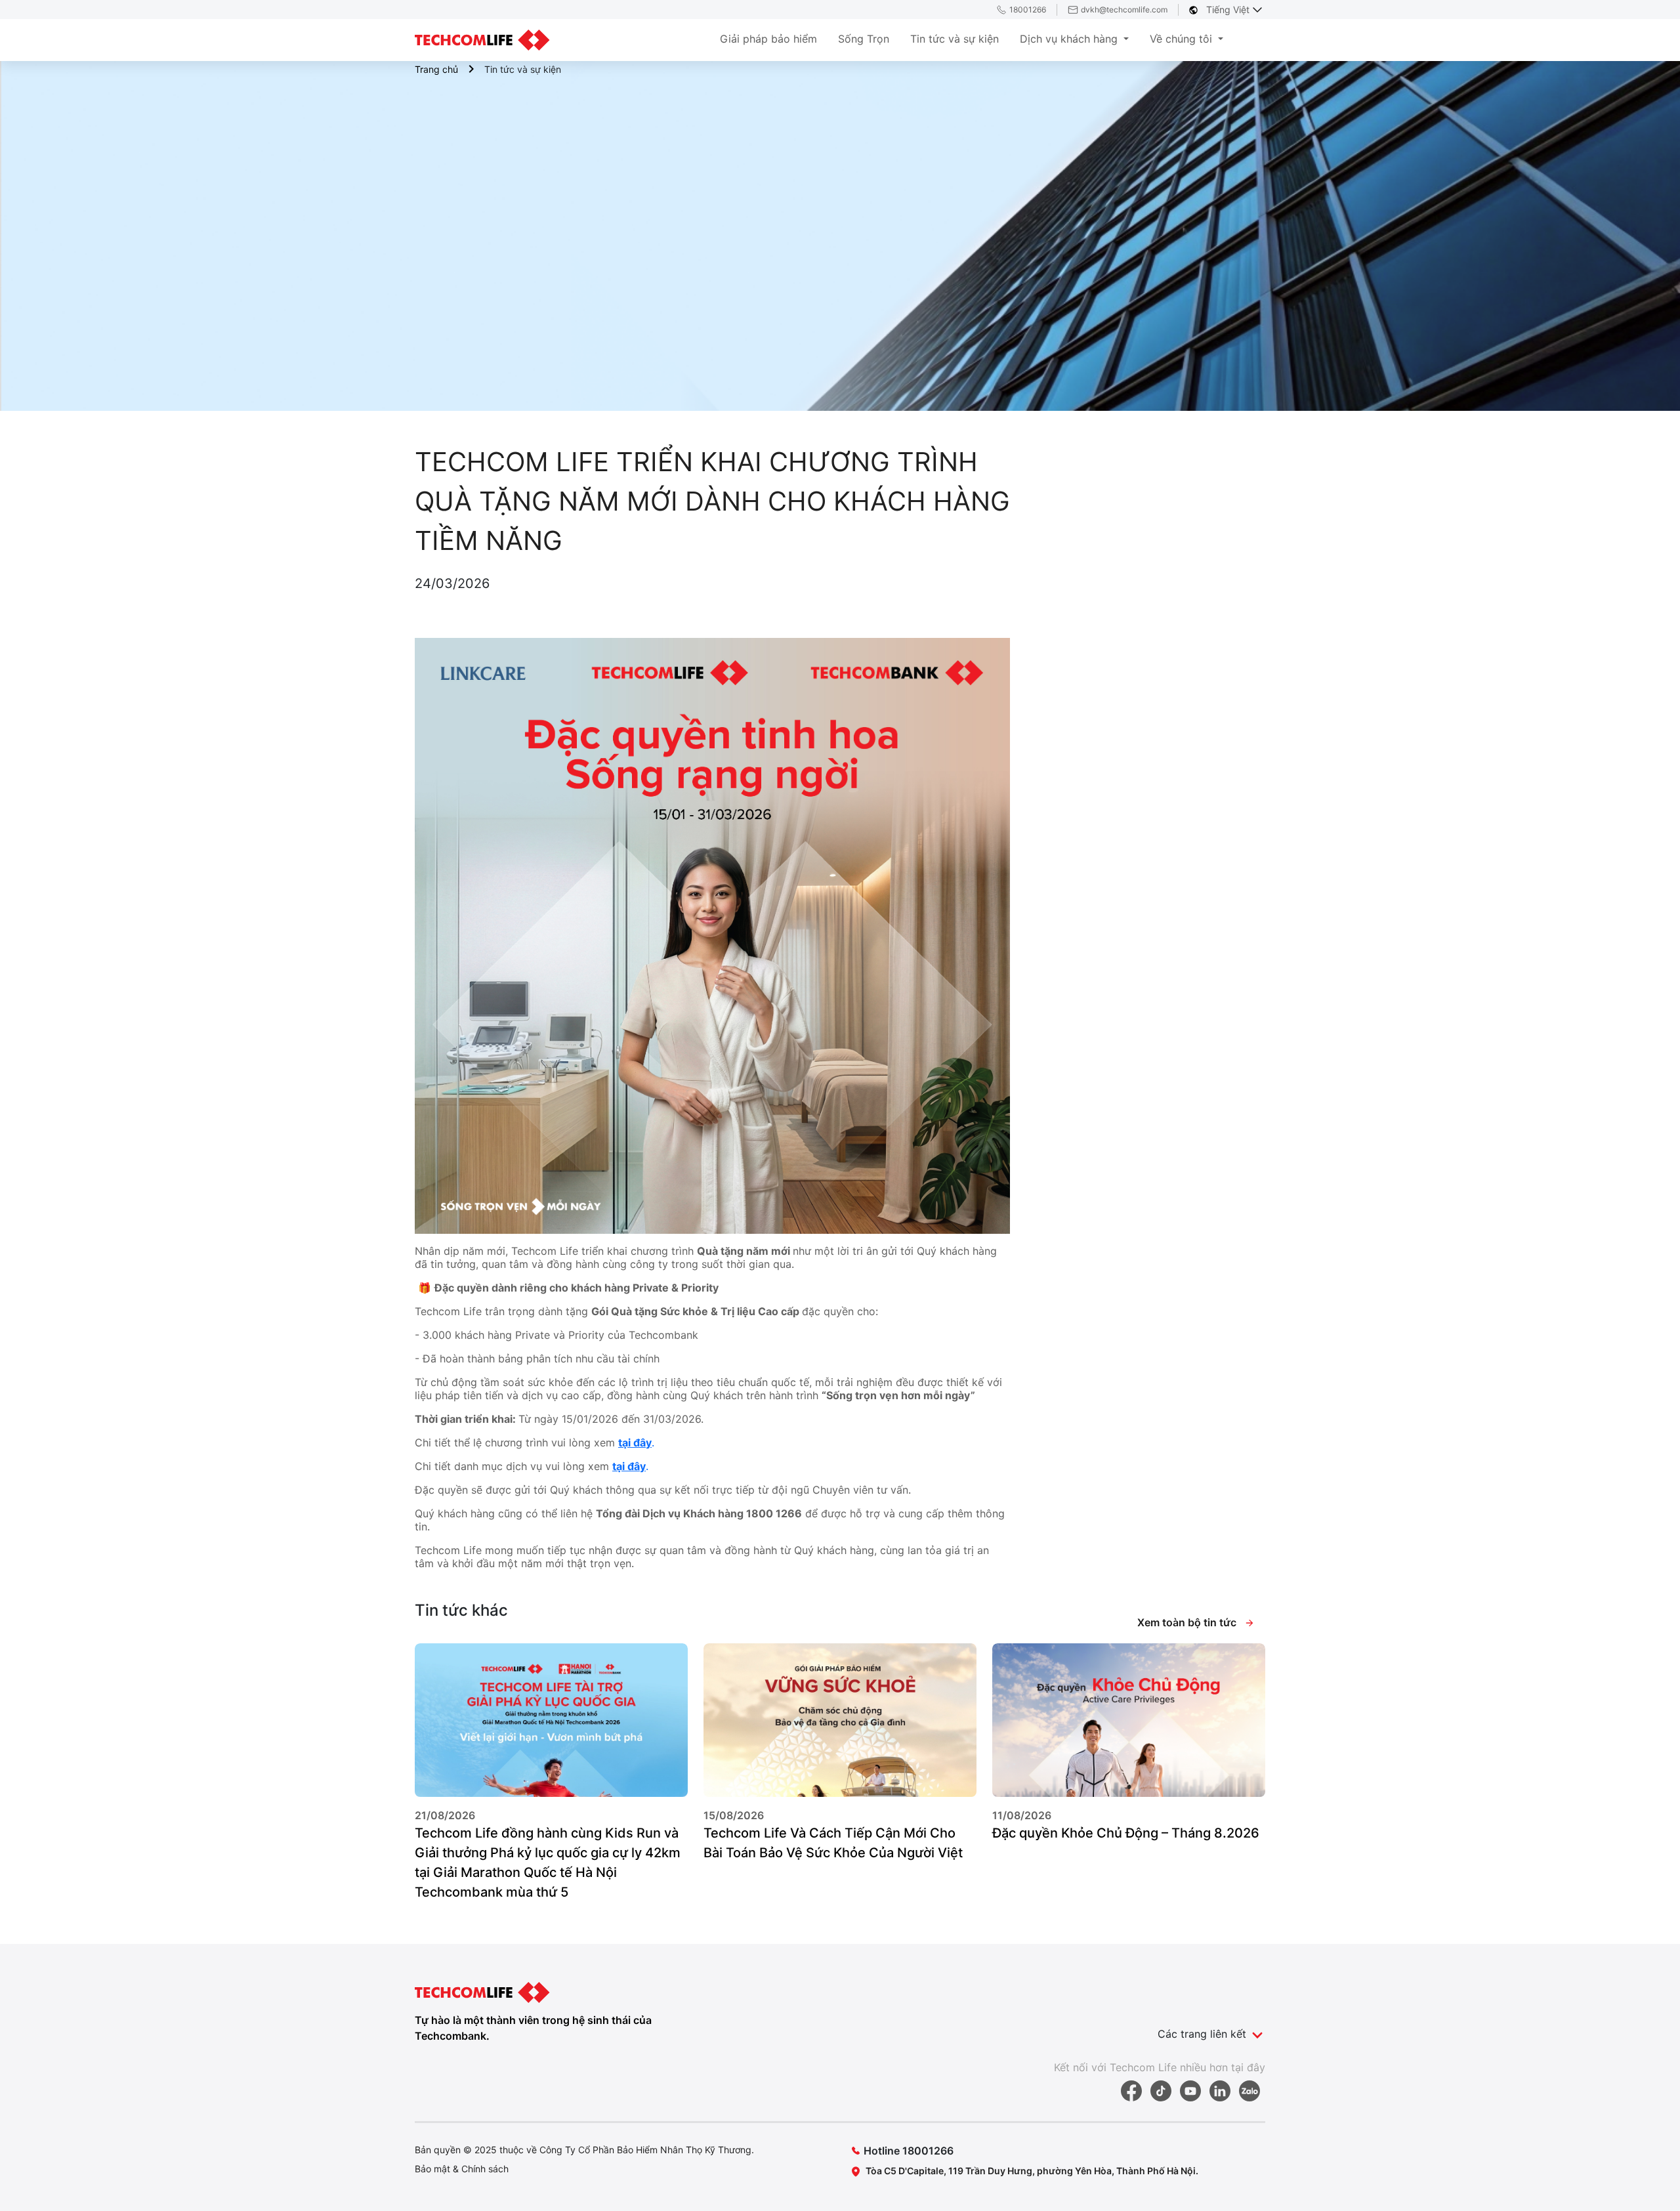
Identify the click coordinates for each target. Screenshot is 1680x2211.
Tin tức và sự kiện (955, 39)
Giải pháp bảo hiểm (768, 39)
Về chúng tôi (1183, 39)
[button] (551, 1778)
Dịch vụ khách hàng (1070, 39)
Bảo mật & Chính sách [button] (462, 2169)
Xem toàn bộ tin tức (1188, 1622)
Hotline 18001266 (909, 2151)
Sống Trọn (864, 39)
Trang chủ (436, 69)
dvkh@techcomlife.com (1124, 10)
